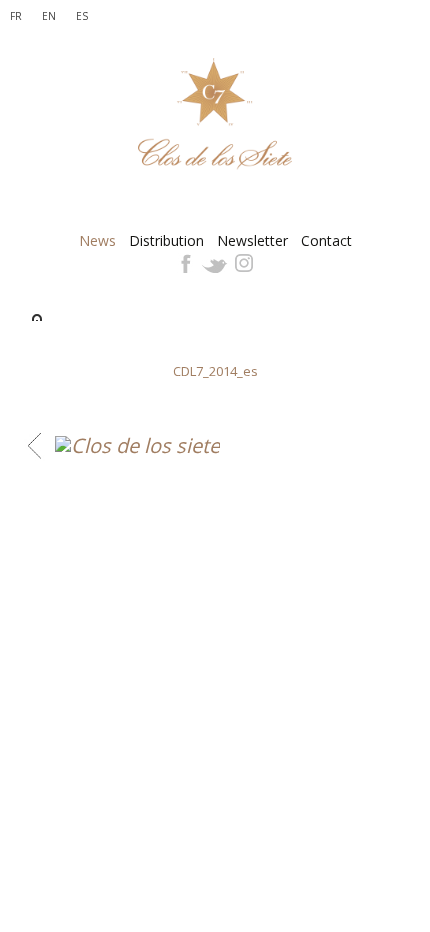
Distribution (166, 241)
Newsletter (252, 241)
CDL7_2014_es (215, 371)
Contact (326, 241)
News (97, 241)
